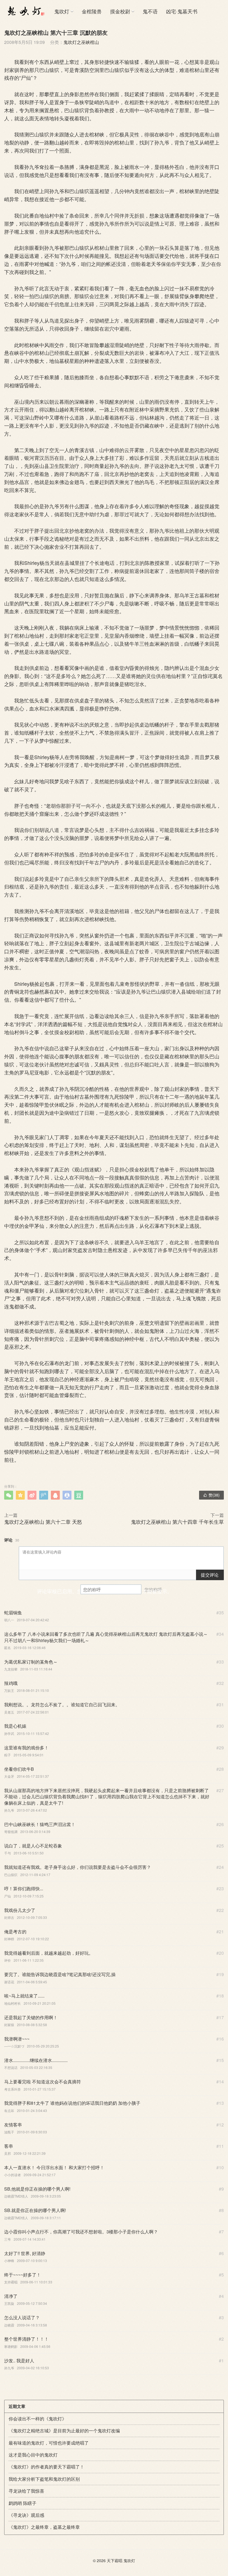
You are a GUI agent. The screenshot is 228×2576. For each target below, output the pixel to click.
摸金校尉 (120, 11)
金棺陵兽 (92, 11)
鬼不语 (150, 11)
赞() (211, 1495)
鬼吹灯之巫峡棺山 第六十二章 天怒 (43, 1522)
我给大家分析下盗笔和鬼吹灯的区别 (44, 2479)
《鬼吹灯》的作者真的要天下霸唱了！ (46, 2467)
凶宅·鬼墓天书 (182, 11)
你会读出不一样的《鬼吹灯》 (38, 2419)
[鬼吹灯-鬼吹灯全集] (25, 11)
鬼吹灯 (62, 11)
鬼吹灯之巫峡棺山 (81, 42)
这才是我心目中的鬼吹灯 (33, 2455)
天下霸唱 (115, 2560)
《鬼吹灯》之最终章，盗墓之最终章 (44, 2527)
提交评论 (210, 1575)
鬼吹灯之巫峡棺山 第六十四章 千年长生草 (177, 1522)
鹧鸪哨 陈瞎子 (23, 2503)
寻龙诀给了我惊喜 (26, 2491)
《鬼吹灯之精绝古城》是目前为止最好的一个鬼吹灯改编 (64, 2431)
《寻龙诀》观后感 (26, 2515)
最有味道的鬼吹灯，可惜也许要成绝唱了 (49, 2443)
